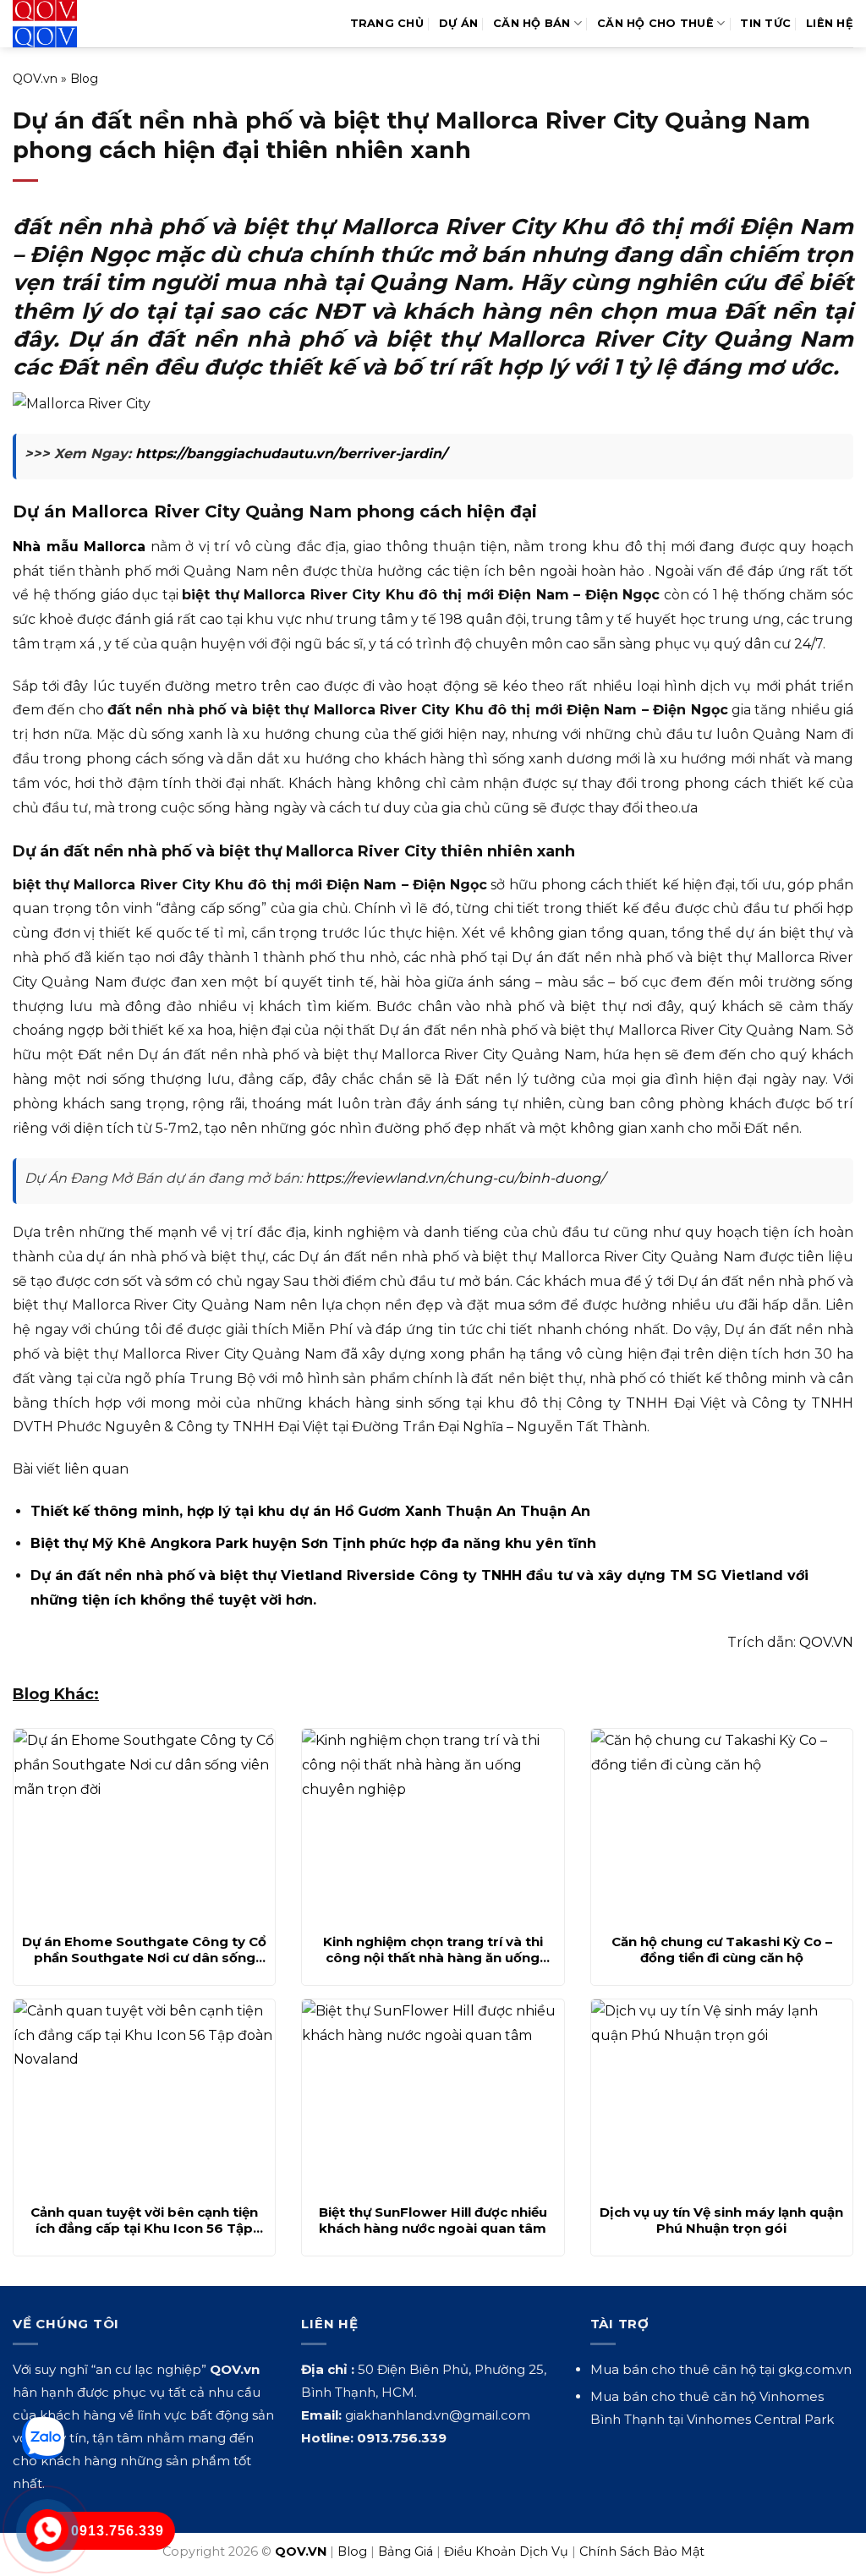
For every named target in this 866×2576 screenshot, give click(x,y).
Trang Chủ (387, 23)
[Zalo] (43, 2438)
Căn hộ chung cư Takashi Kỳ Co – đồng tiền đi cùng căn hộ (722, 1950)
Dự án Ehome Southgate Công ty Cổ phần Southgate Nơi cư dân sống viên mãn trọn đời (144, 1950)
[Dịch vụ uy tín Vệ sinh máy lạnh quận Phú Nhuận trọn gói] (722, 2097)
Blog (84, 79)
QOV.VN (826, 1642)
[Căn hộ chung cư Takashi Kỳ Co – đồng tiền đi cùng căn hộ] (722, 1826)
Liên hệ (830, 23)
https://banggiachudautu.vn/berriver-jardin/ (291, 454)
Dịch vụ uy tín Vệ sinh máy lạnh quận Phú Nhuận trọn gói (721, 2221)
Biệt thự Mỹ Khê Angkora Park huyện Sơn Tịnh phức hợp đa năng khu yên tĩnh (313, 1543)
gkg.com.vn (815, 2369)
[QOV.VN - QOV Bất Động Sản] (82, 24)
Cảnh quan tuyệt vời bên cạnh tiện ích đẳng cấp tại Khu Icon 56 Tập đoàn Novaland (144, 2221)
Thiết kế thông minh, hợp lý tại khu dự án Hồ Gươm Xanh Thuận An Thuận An (310, 1511)
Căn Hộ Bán (532, 23)
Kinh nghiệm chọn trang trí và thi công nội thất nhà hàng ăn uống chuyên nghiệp (433, 1950)
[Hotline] (48, 2531)
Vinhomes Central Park (760, 2419)
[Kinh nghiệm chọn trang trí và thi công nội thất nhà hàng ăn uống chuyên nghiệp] (433, 1826)
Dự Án (458, 23)
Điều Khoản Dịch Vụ (506, 2551)
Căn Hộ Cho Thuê (655, 23)
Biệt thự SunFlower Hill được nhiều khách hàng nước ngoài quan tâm (433, 2221)
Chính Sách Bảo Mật (642, 2551)
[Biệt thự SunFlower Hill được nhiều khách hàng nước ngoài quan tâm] (433, 2097)
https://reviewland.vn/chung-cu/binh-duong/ (455, 1178)
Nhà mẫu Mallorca (79, 547)
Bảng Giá (406, 2551)
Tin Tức (765, 23)
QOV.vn (35, 79)
